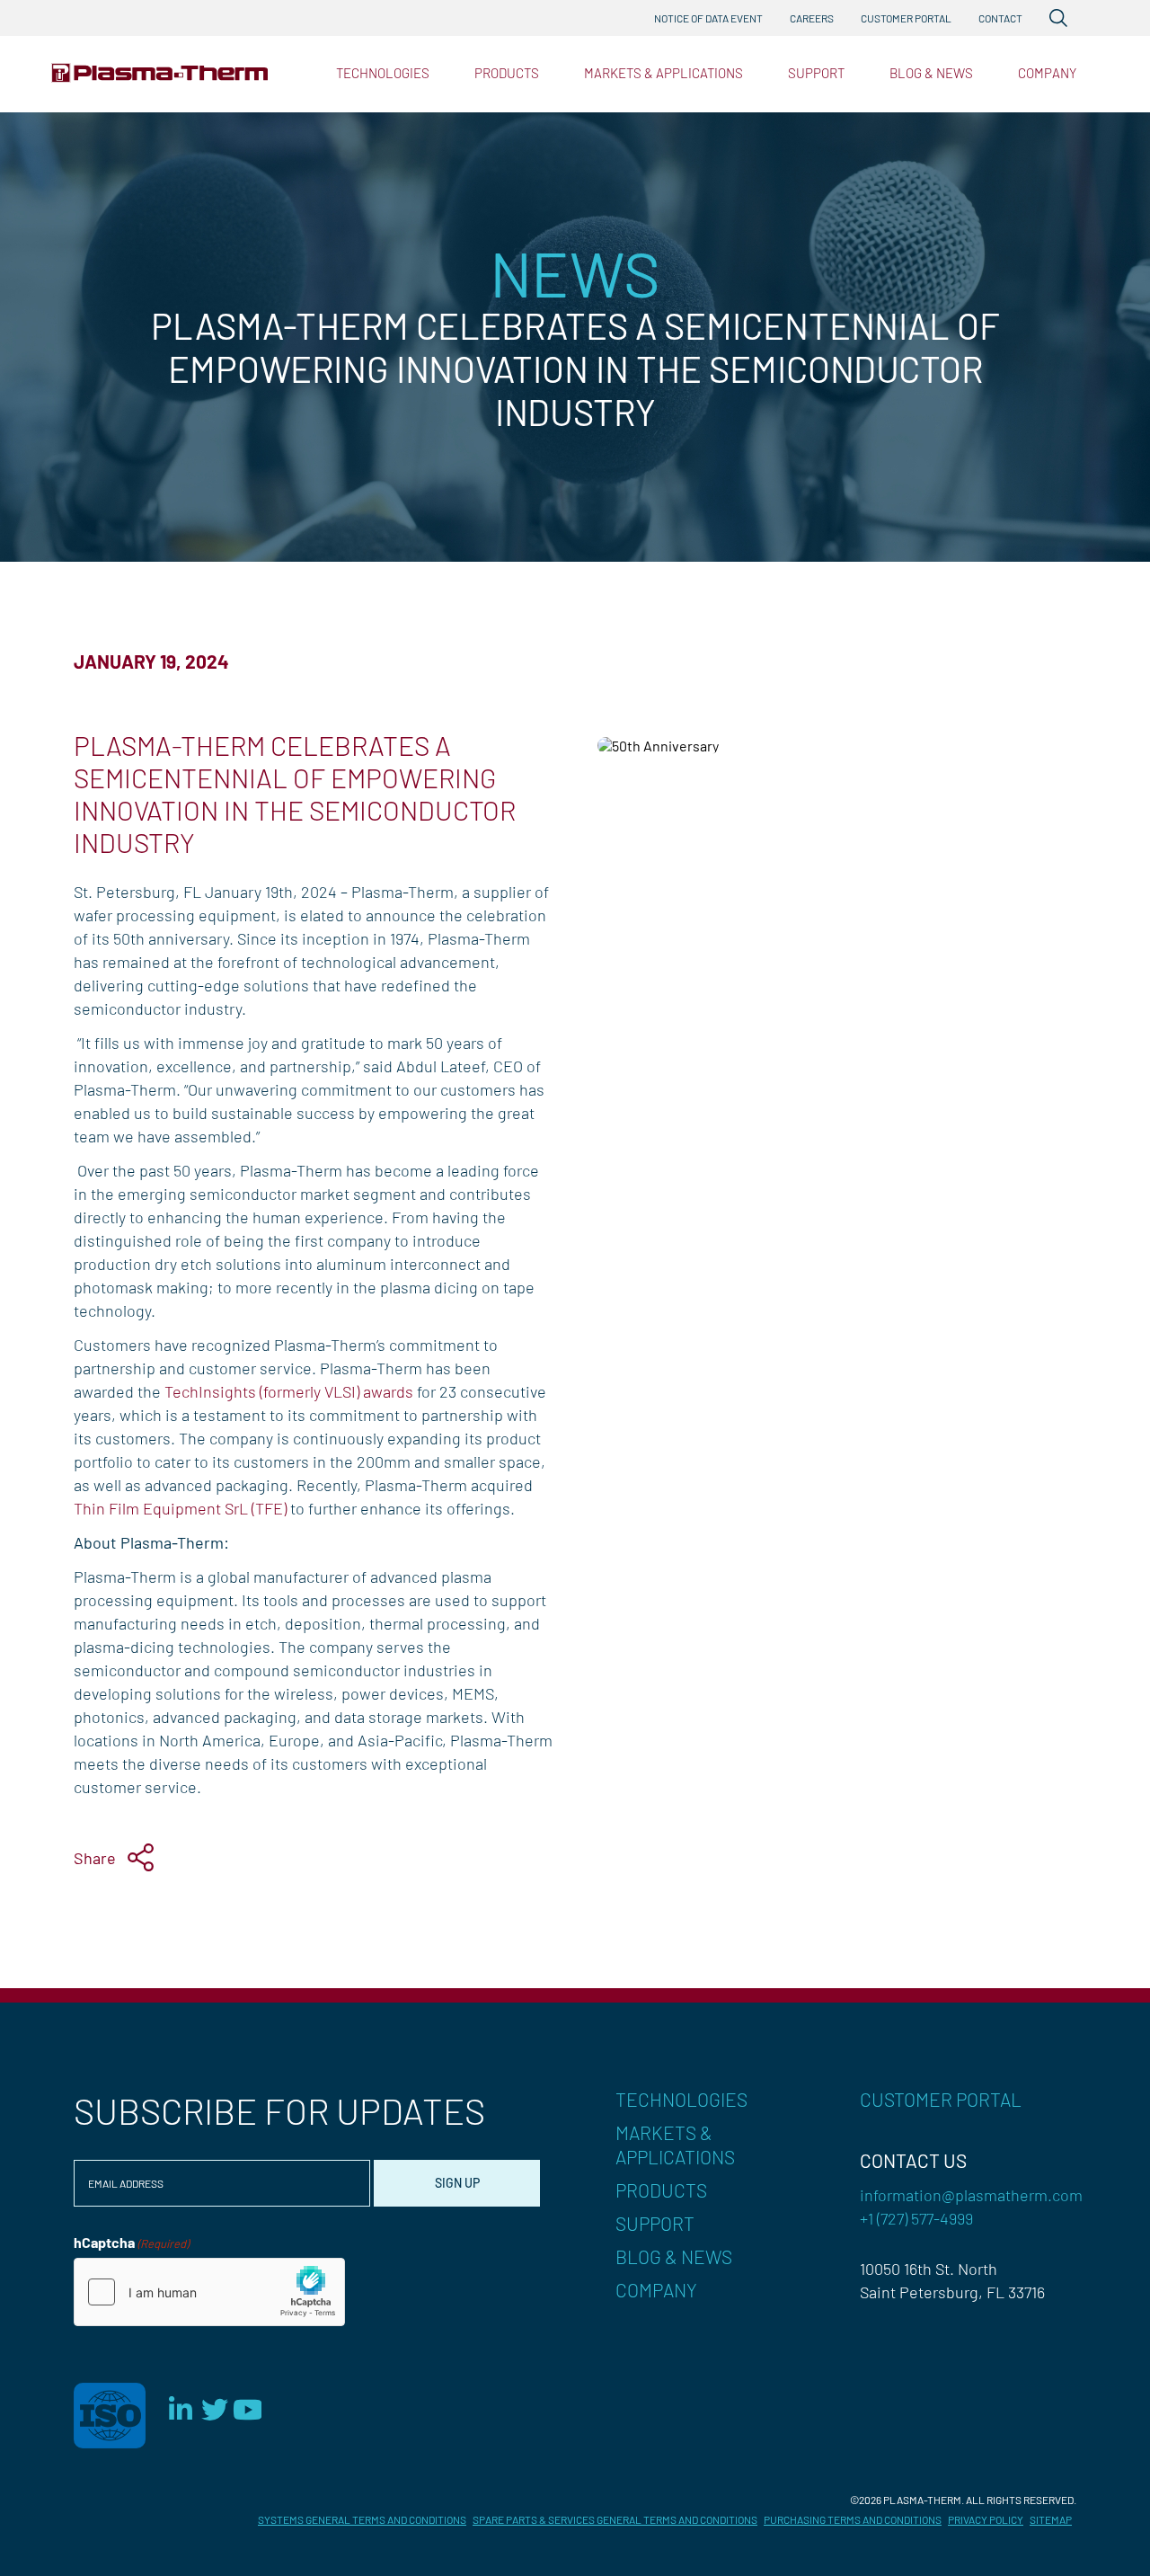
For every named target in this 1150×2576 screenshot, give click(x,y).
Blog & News (931, 73)
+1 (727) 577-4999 (916, 2218)
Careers (812, 18)
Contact (1000, 18)
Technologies (383, 73)
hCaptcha (131, 2242)
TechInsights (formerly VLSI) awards (289, 1391)
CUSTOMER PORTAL (941, 2099)
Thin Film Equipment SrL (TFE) (180, 1508)
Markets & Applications (663, 73)
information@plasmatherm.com (971, 2195)
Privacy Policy (986, 2519)
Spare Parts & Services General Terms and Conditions (615, 2519)
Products (507, 73)
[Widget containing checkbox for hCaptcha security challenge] (209, 2292)
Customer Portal (906, 18)
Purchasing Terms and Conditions (853, 2519)
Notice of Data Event (708, 18)
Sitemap (1051, 2519)
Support (816, 73)
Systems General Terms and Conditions (362, 2519)
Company (1047, 73)
